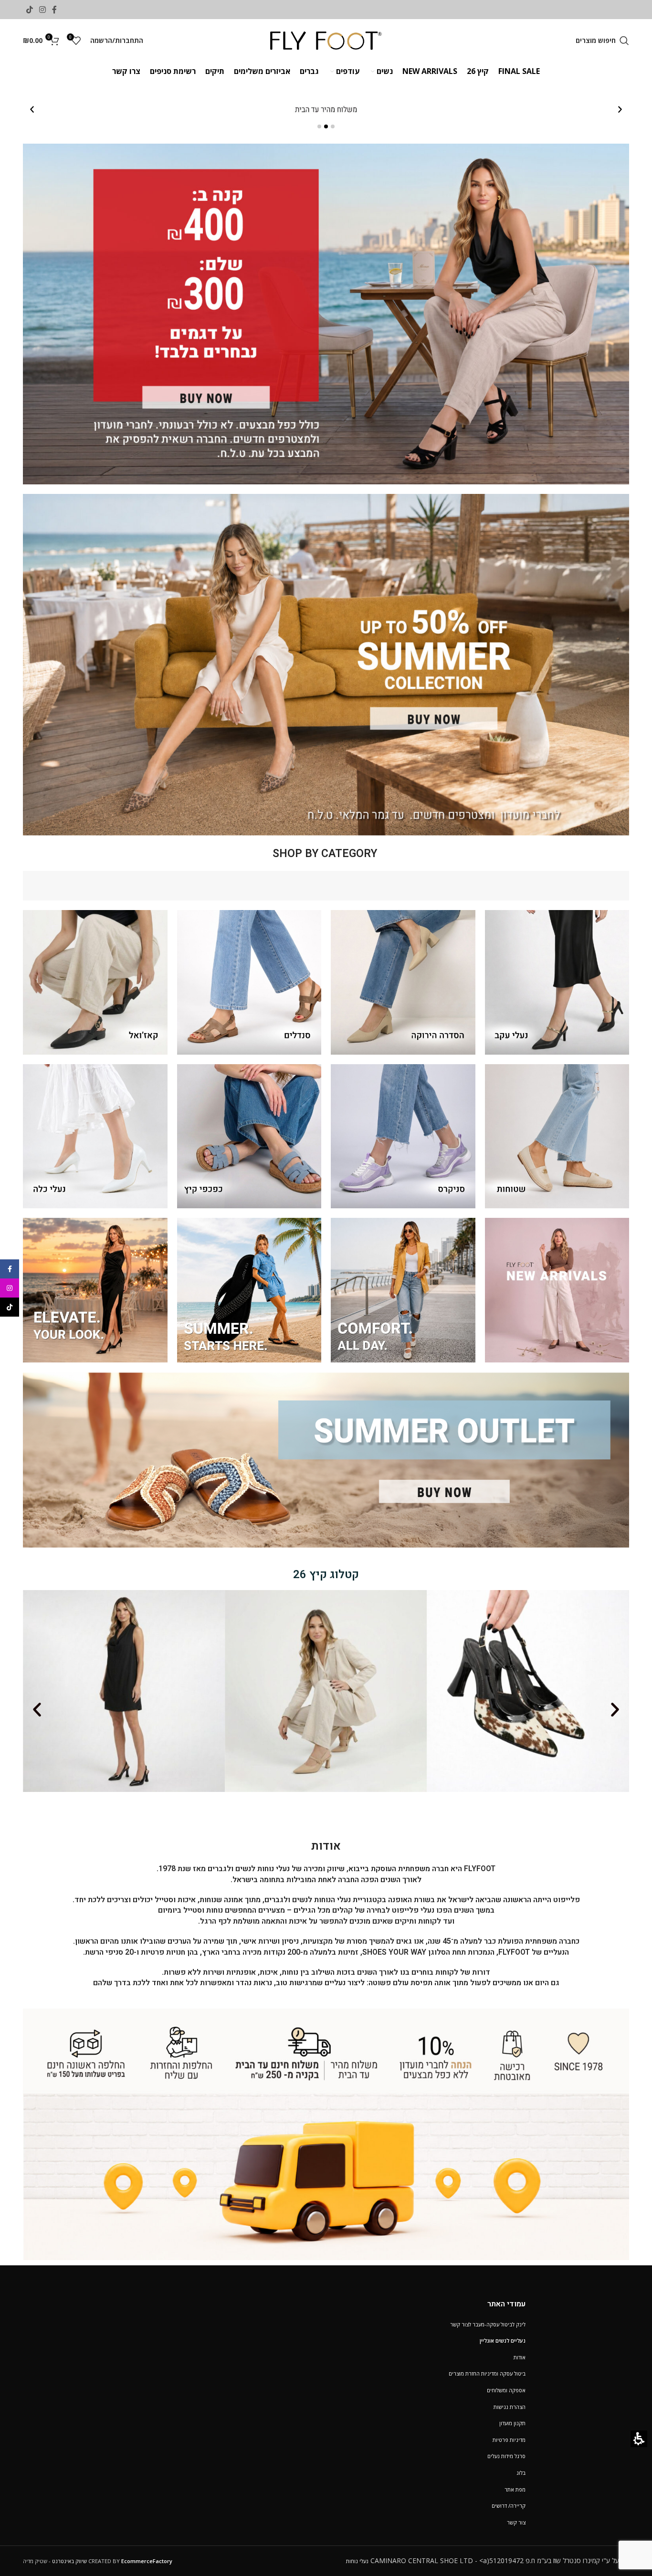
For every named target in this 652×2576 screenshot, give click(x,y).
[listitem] (326, 110)
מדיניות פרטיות (509, 2440)
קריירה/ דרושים (509, 2506)
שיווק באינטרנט (69, 2561)
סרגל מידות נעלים (506, 2456)
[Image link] (326, 2133)
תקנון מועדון (512, 2423)
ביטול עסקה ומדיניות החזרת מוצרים (487, 2373)
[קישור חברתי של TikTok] (29, 10)
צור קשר (516, 2522)
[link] (55, 10)
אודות (520, 2357)
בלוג (521, 2473)
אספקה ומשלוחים (506, 2390)
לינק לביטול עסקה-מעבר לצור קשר (488, 2324)
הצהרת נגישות (510, 2407)
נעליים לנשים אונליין (503, 2340)
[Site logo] (326, 40)
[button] (602, 41)
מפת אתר (515, 2489)
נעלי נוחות (357, 2561)
